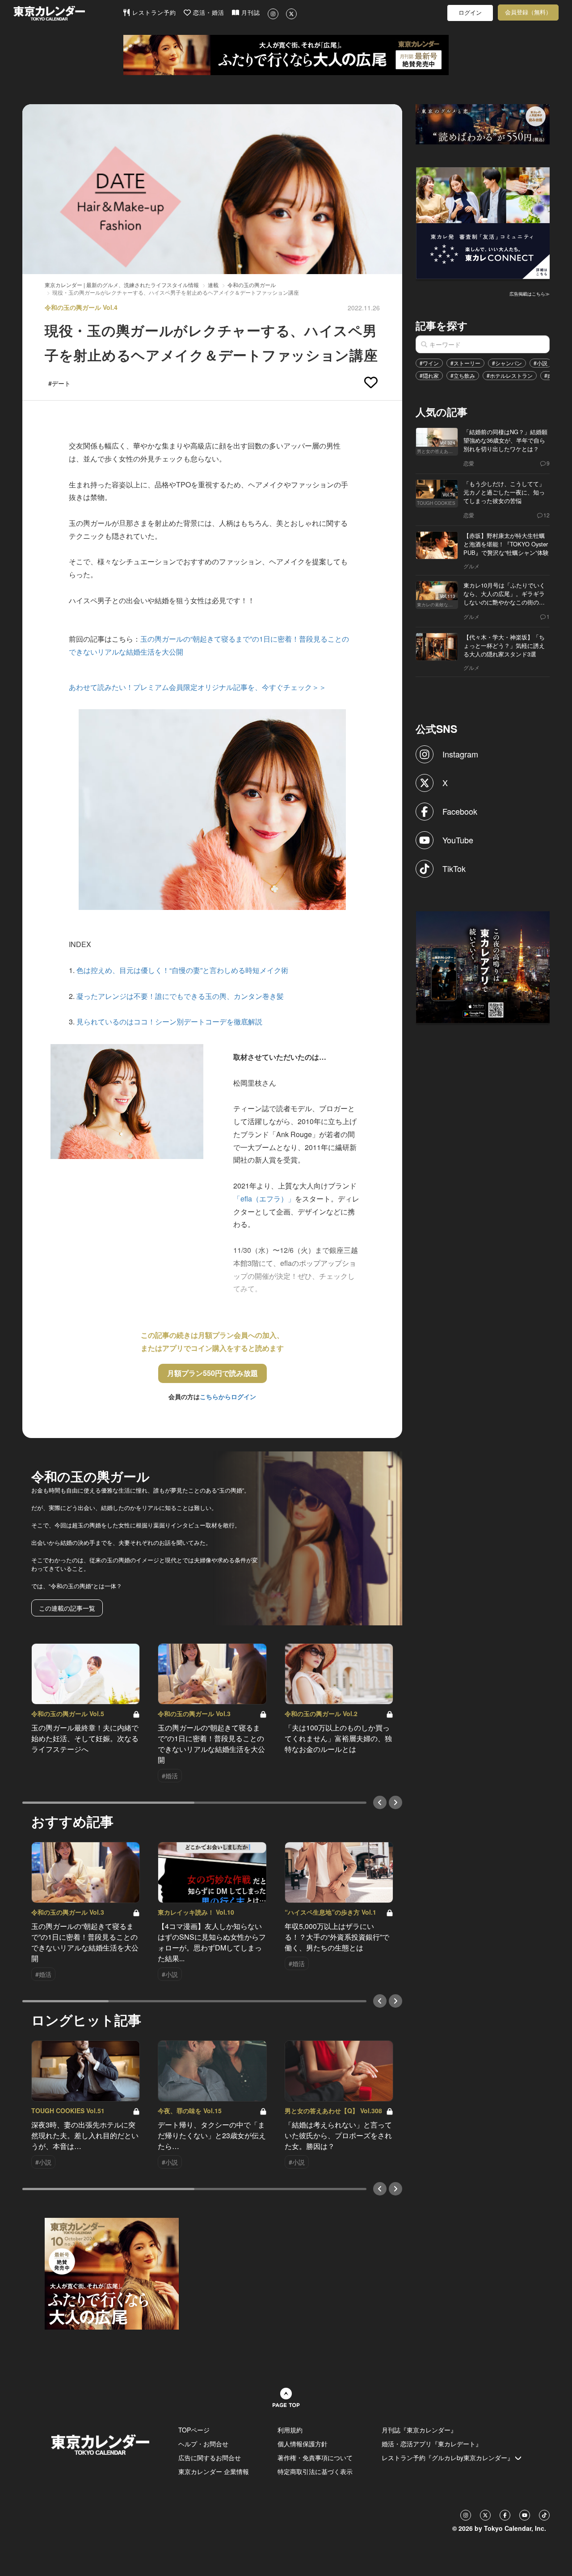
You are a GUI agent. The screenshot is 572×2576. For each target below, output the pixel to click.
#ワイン (429, 363)
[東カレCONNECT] (483, 222)
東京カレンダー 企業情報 (214, 2471)
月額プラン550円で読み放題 (212, 1373)
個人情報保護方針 (303, 2444)
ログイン (470, 13)
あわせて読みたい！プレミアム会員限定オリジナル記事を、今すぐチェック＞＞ (198, 687)
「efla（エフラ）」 (264, 1199)
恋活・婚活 (208, 13)
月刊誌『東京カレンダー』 (419, 2430)
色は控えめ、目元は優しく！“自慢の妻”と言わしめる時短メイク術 (182, 970)
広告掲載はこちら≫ (530, 294)
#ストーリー (465, 363)
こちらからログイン (228, 1396)
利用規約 (290, 2430)
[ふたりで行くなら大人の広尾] (286, 55)
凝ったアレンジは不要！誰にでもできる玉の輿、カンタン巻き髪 (180, 996)
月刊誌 (250, 13)
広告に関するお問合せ (210, 2458)
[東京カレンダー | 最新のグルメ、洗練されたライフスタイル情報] (68, 13)
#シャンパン (507, 363)
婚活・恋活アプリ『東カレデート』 (432, 2444)
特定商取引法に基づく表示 (315, 2471)
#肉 (549, 375)
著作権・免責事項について (315, 2458)
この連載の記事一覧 (67, 1608)
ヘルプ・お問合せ (203, 2444)
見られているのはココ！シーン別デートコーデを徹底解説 (169, 1022)
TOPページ (194, 2430)
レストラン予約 (153, 13)
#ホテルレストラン (510, 375)
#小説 (540, 363)
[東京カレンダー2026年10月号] (112, 2273)
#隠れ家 (429, 375)
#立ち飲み (463, 375)
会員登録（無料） (528, 12)
